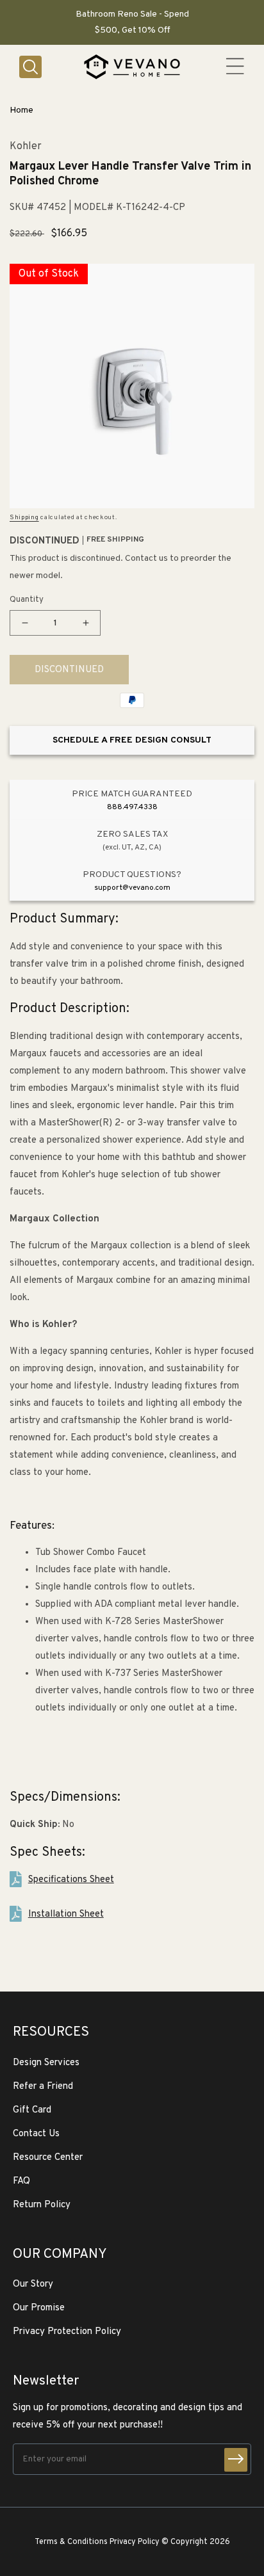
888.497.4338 (132, 807)
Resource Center (48, 2158)
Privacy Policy (135, 2542)
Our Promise (39, 2308)
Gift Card (32, 2110)
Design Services (46, 2063)
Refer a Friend (43, 2087)
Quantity (27, 600)
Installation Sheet (66, 1914)
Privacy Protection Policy (67, 2332)
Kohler (26, 147)
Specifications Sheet (71, 1880)
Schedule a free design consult (132, 740)
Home (21, 110)
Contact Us (36, 2134)
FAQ (21, 2181)
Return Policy (42, 2205)
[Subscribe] (236, 2460)
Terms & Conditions (71, 2542)
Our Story (33, 2284)
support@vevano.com (132, 888)
